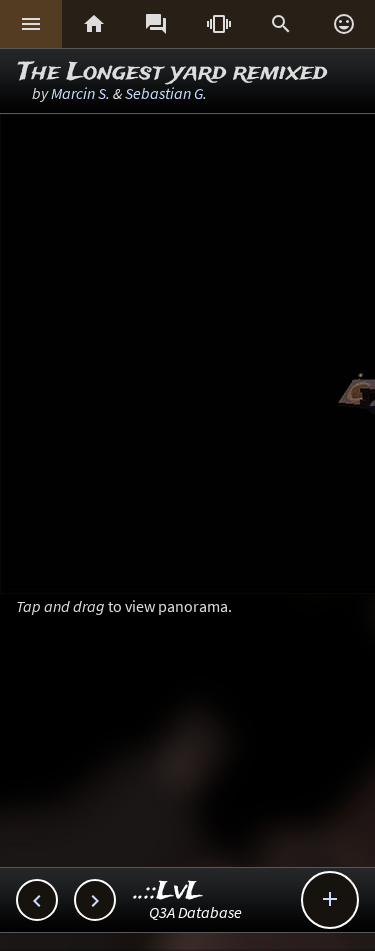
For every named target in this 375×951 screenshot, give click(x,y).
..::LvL (168, 891)
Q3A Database (195, 912)
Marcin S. (80, 93)
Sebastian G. (166, 93)
